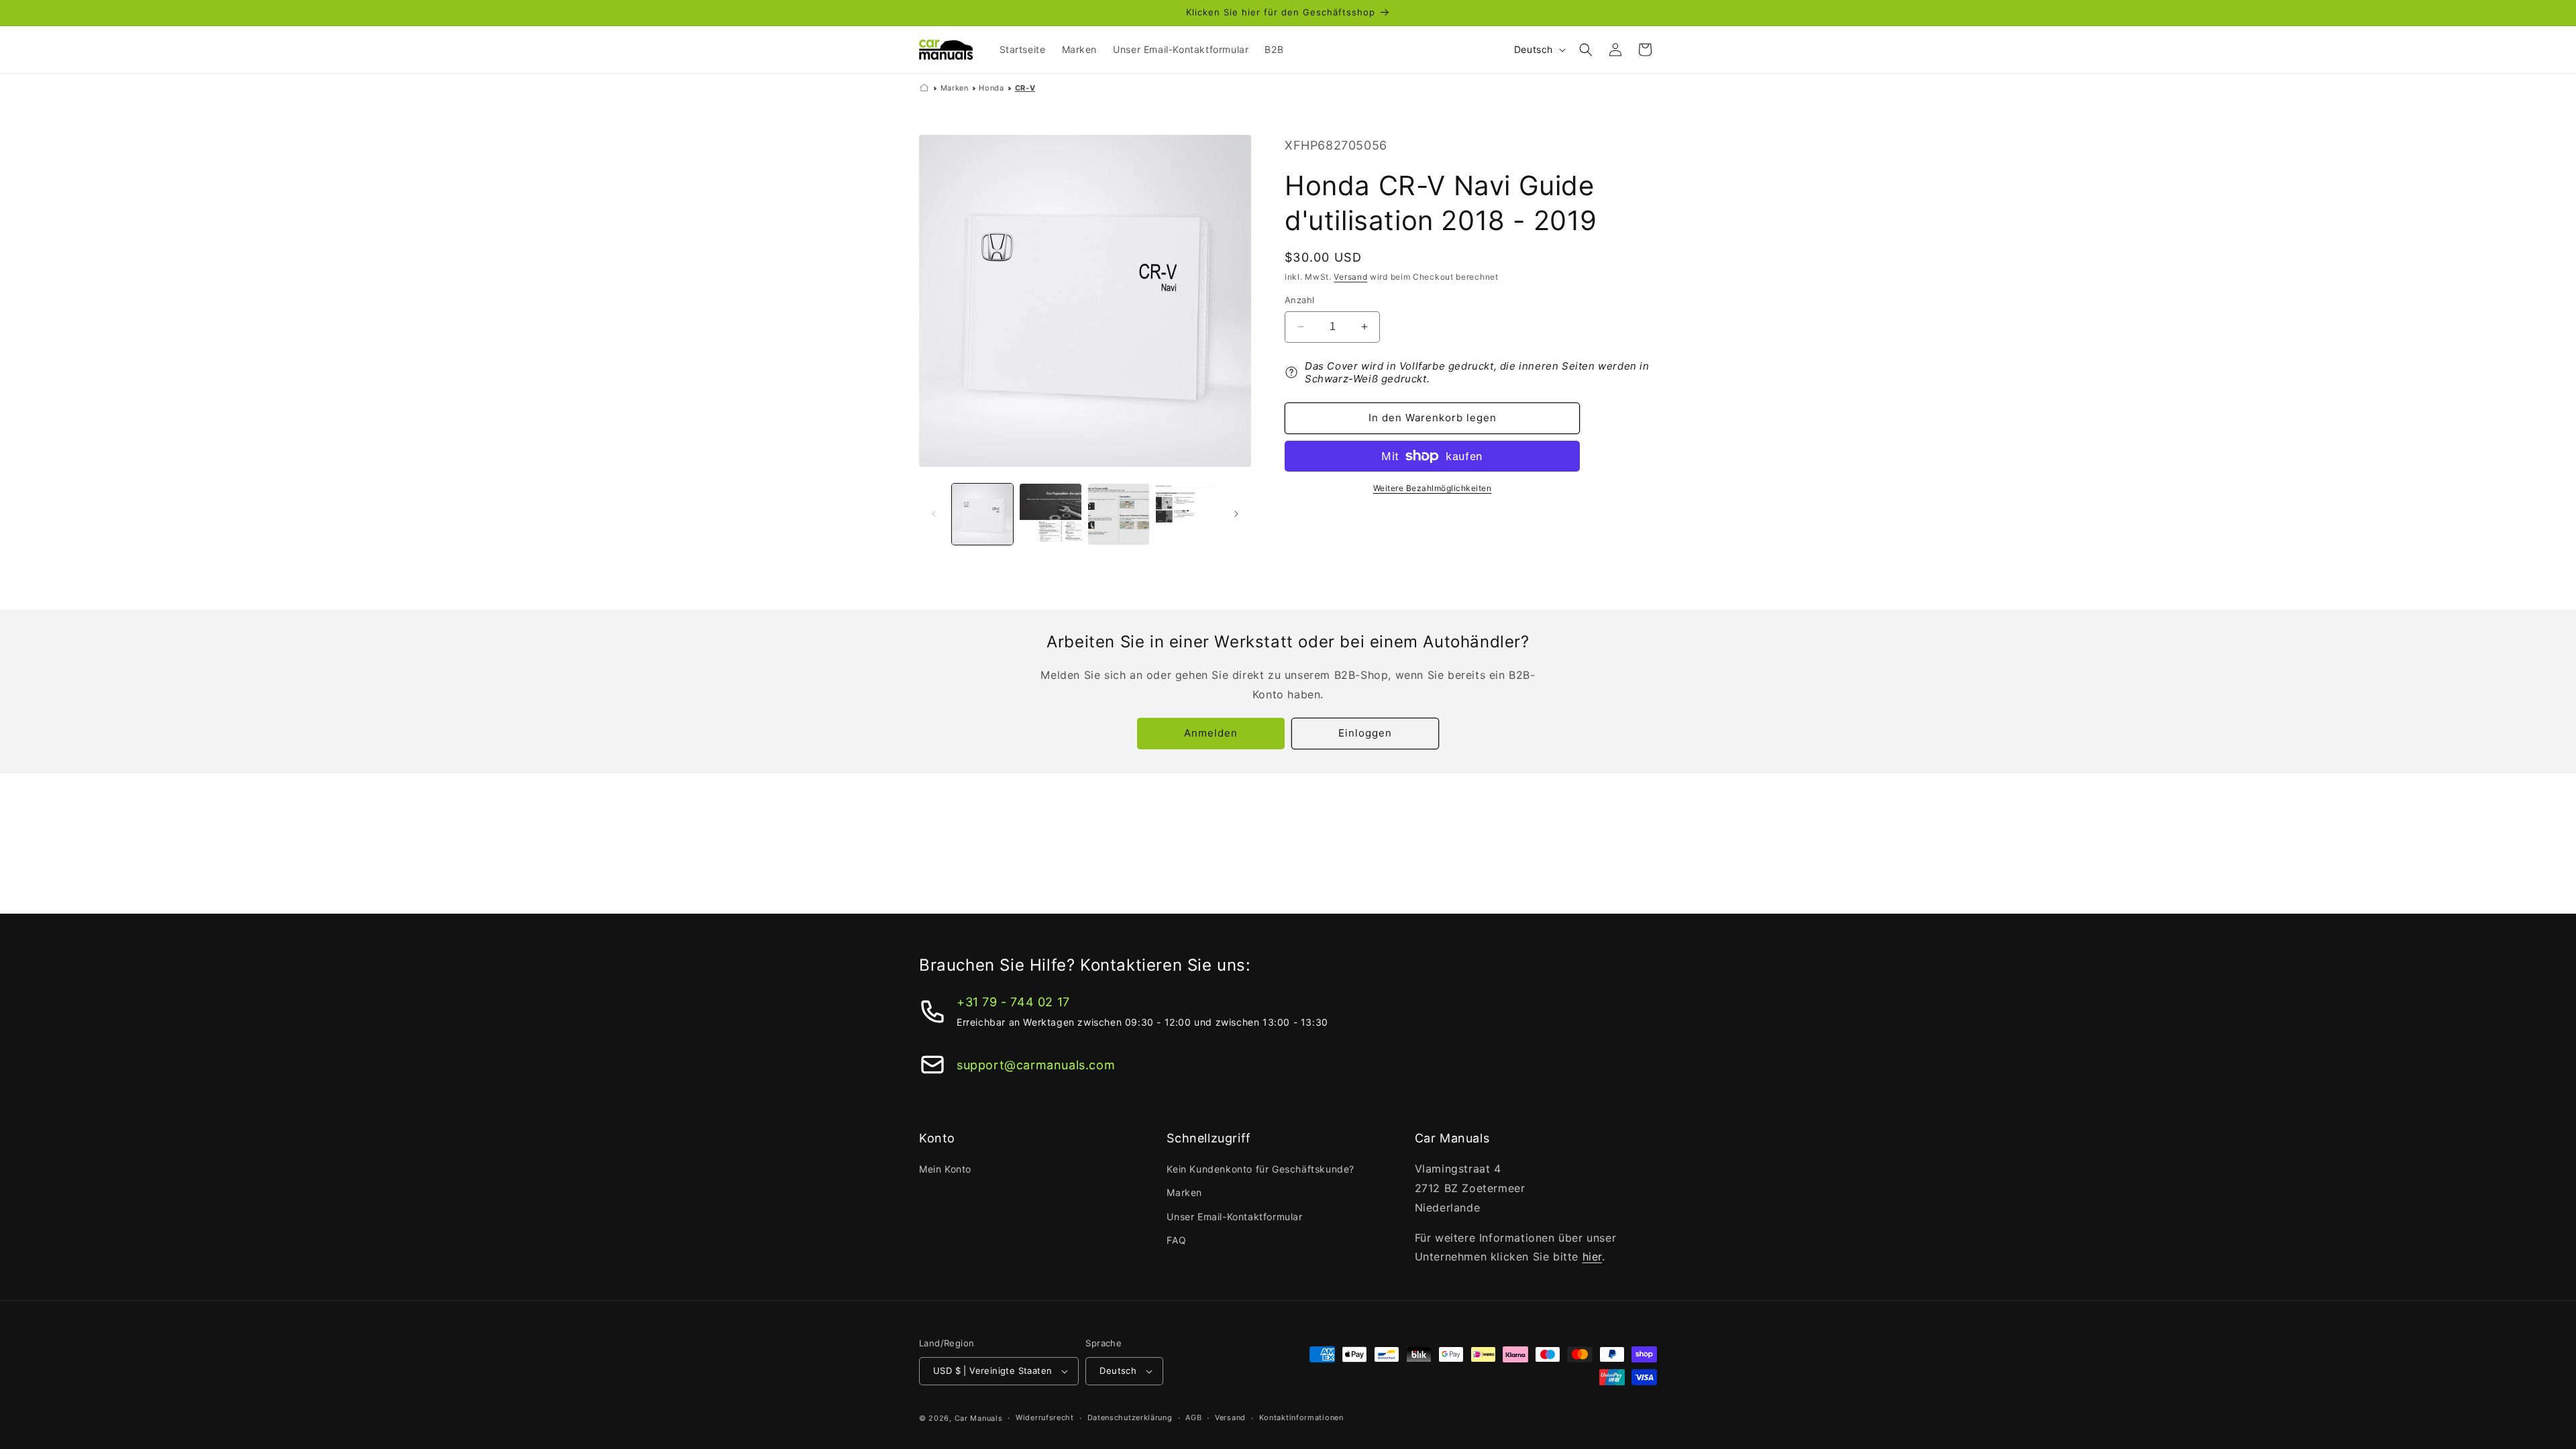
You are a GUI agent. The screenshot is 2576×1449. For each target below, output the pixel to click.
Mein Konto (945, 1169)
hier (1592, 1256)
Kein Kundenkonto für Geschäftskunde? (1260, 1169)
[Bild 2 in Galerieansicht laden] (1050, 514)
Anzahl (1299, 300)
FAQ (1176, 1240)
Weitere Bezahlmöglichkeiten (1433, 488)
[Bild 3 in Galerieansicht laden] (1119, 514)
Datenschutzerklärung (1130, 1417)
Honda (991, 88)
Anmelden (1211, 733)
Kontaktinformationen (1301, 1417)
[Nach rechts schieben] (1236, 514)
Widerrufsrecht (1045, 1417)
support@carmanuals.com (1036, 1065)
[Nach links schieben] (934, 514)
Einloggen (1365, 733)
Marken (955, 88)
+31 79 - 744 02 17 (1013, 1002)
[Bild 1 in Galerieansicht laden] (982, 514)
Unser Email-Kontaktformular (1234, 1217)
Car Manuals (979, 1418)
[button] (1586, 50)
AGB (1193, 1417)
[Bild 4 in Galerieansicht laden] (1186, 514)
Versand (1350, 277)
